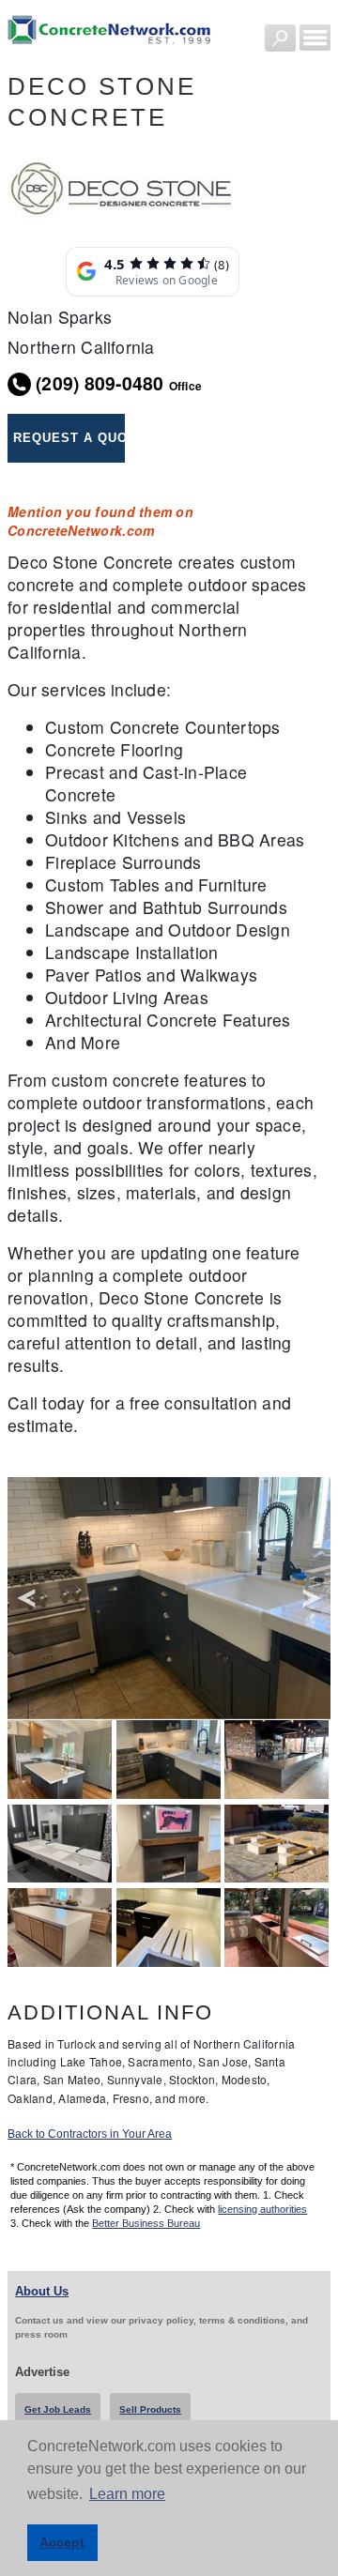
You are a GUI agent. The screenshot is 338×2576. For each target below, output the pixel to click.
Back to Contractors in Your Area (90, 2134)
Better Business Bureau (146, 2223)
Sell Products (150, 2409)
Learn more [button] (127, 2494)
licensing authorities (262, 2209)
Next (312, 1599)
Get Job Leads (58, 2409)
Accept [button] (62, 2542)
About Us (42, 2291)
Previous (26, 1599)
